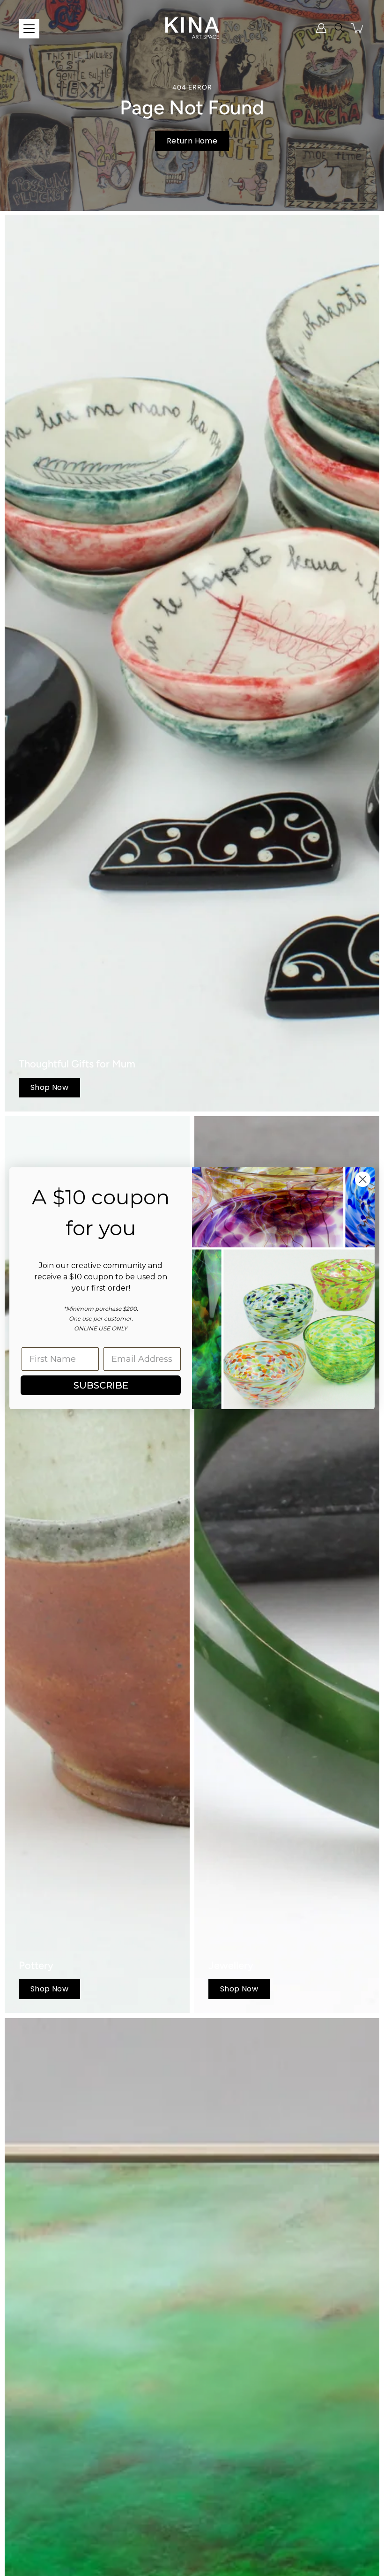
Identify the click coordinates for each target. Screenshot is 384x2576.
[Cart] (358, 28)
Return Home (192, 141)
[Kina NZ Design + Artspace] (192, 28)
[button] (340, 28)
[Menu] (29, 29)
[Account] (321, 28)
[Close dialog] (363, 1179)
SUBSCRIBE (101, 1385)
